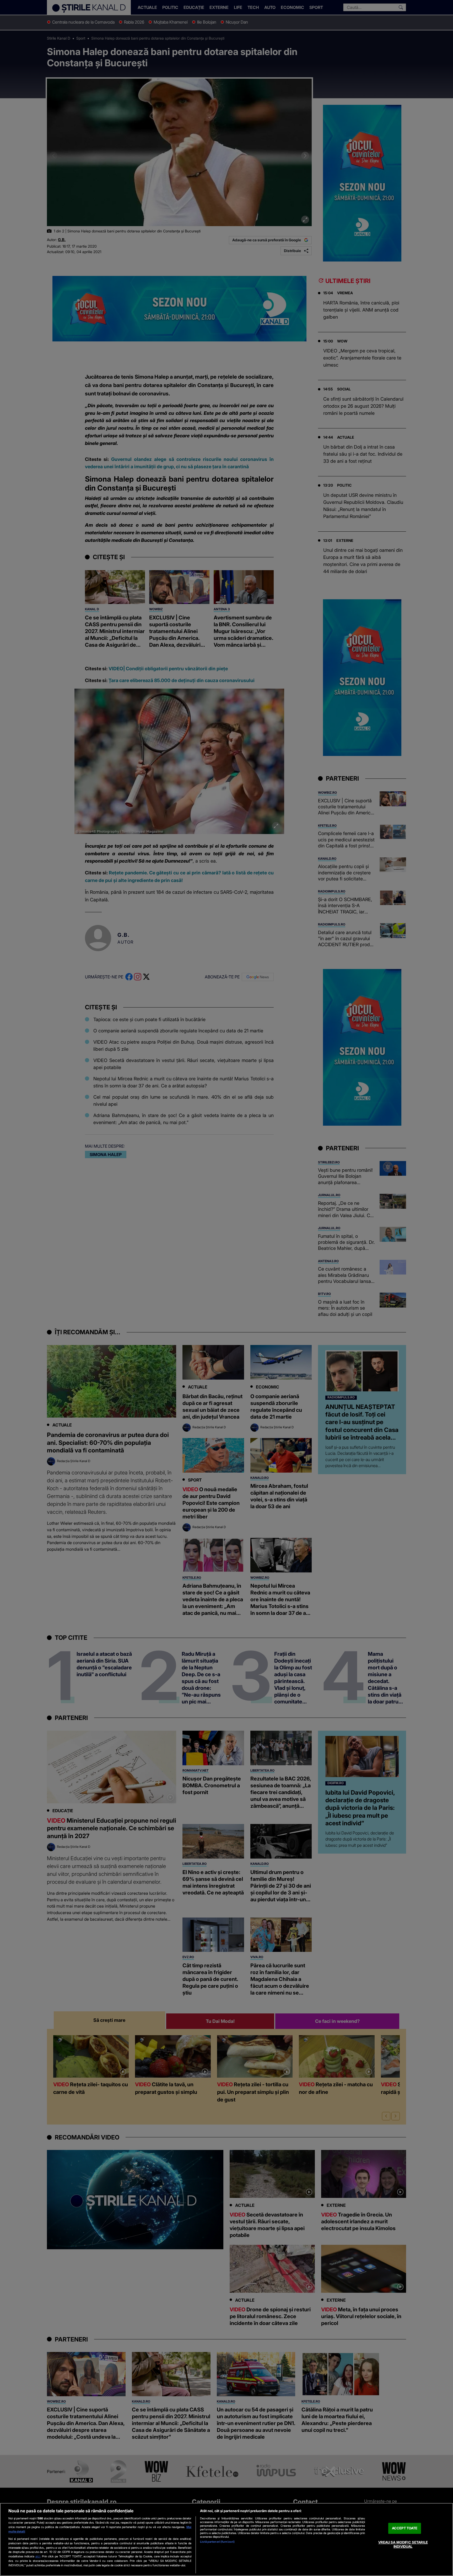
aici (38, 2556)
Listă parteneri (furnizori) (217, 2542)
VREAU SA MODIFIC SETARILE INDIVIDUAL (403, 2544)
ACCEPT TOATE (405, 2528)
